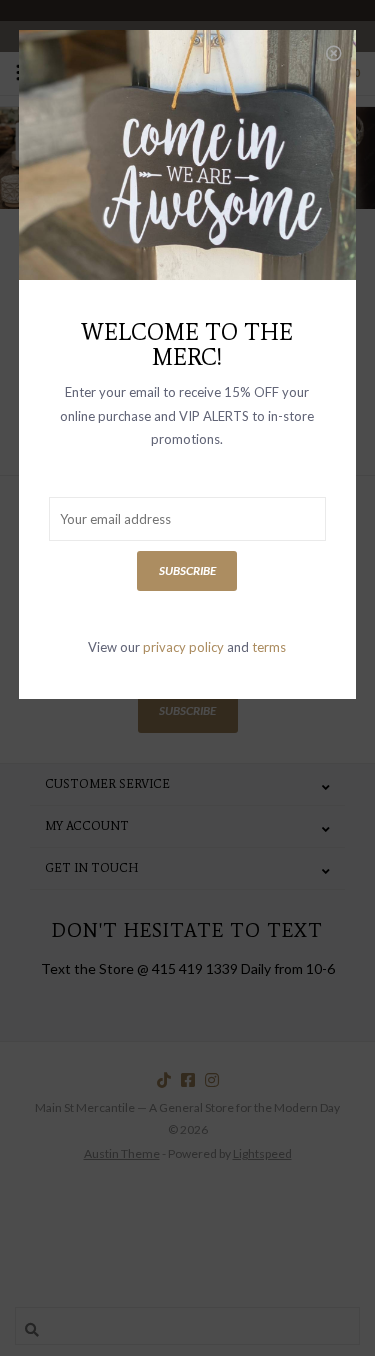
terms (269, 647)
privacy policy (183, 647)
